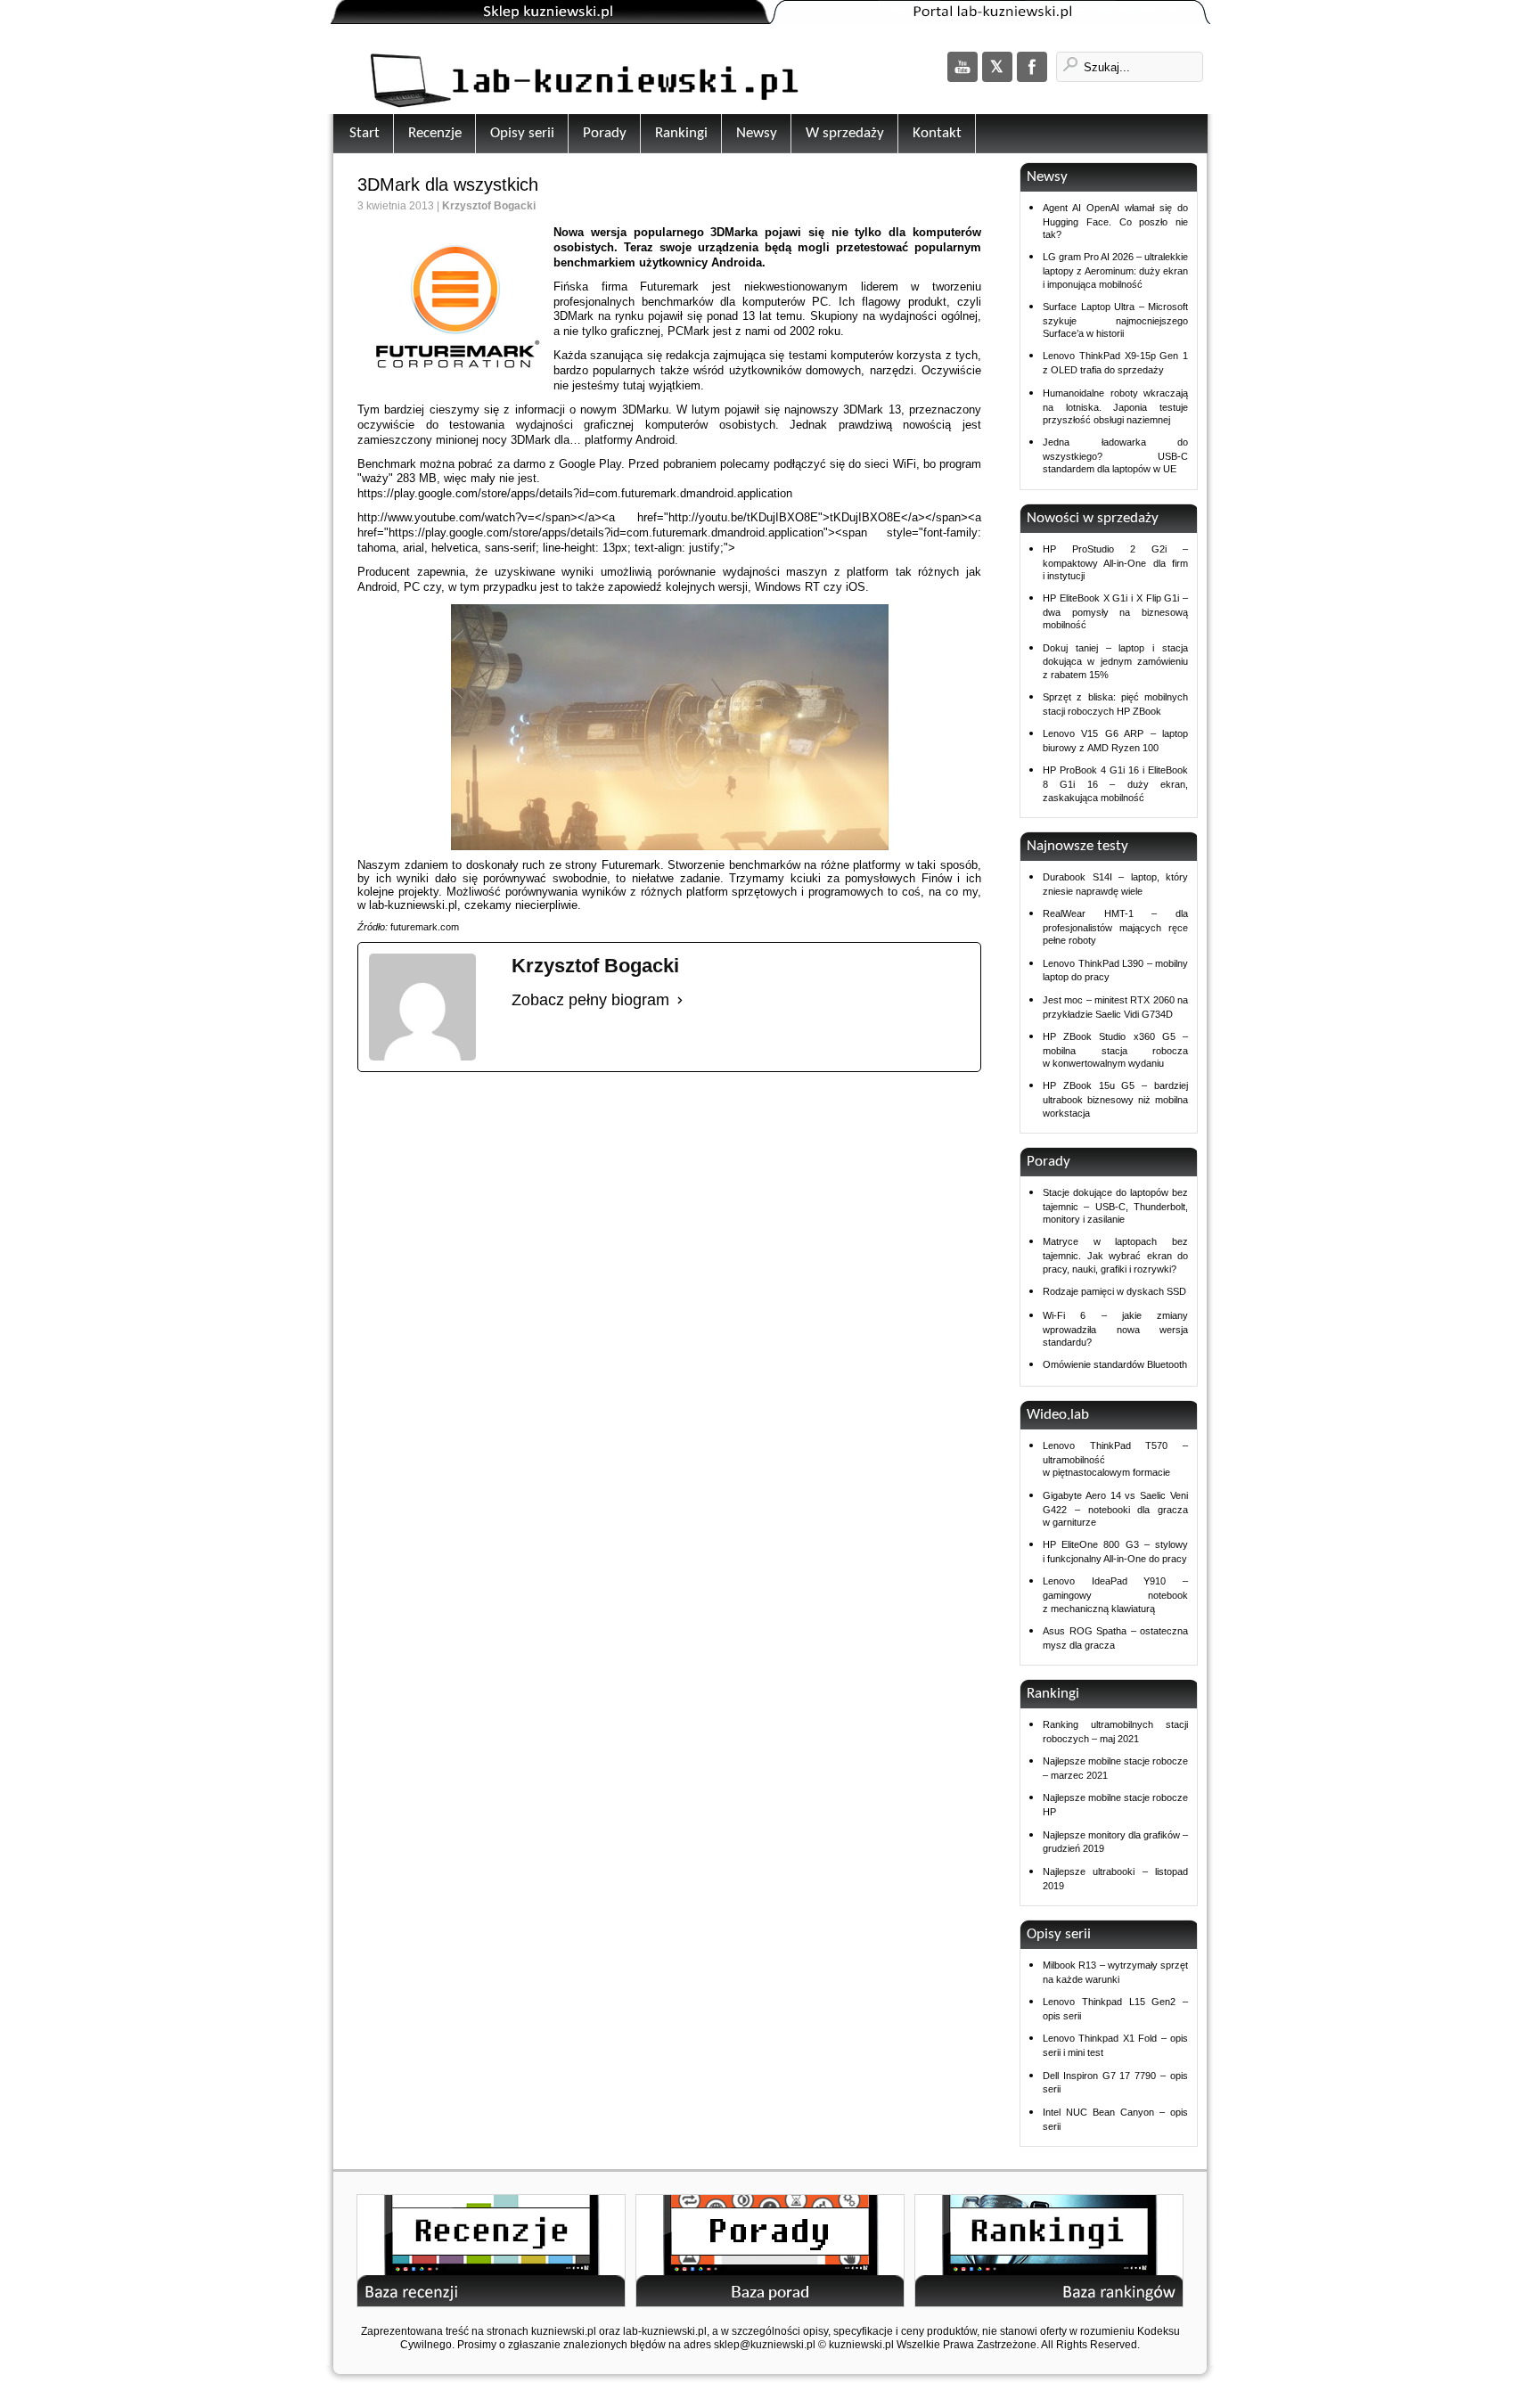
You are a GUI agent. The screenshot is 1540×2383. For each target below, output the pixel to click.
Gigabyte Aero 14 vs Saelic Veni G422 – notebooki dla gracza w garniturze (1115, 1509)
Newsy (757, 133)
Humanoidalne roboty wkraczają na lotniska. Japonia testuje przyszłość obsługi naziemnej (1115, 406)
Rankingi (681, 133)
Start (365, 133)
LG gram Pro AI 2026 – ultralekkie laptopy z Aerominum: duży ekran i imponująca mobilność (1115, 270)
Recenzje (435, 133)
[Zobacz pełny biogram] (680, 1001)
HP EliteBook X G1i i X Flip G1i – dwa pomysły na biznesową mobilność (1115, 611)
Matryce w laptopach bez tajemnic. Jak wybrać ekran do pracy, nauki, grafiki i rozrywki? (1115, 1255)
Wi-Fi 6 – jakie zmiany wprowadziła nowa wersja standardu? (1115, 1329)
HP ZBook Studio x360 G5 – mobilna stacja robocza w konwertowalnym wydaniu (1115, 1050)
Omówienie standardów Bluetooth (1115, 1364)
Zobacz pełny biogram (590, 1000)
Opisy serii (522, 133)
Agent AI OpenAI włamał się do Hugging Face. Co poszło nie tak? (1115, 221)
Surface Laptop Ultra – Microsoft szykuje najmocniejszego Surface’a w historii (1115, 320)
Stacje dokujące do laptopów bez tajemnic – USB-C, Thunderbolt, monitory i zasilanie (1115, 1206)
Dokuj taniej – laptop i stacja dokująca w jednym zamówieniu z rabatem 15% (1115, 661)
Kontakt (937, 133)
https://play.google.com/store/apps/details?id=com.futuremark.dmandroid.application (575, 493)
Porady (605, 133)
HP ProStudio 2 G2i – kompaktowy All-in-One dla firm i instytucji (1115, 562)
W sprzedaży (845, 133)
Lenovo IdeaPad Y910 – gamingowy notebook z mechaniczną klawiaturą (1115, 1594)
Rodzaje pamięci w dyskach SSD (1114, 1291)
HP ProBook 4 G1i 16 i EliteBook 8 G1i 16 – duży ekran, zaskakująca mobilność (1115, 783)
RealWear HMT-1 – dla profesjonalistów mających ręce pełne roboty (1115, 927)
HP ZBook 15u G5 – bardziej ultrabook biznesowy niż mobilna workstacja (1115, 1099)
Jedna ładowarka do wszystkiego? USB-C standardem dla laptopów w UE (1115, 455)
